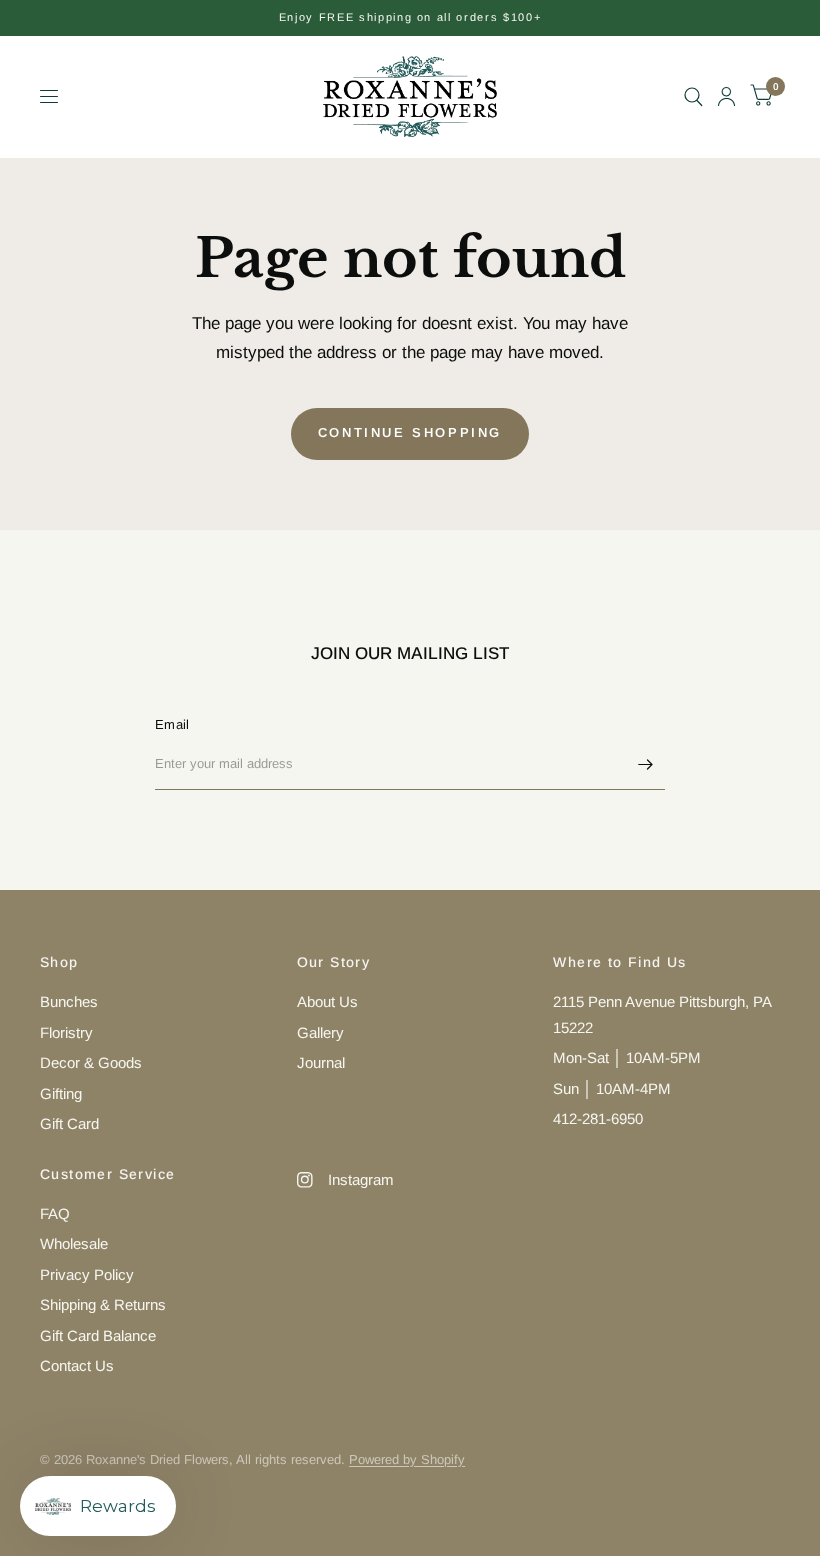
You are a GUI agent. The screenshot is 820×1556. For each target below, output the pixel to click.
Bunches (69, 1001)
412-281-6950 (598, 1118)
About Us (327, 1001)
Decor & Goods (91, 1062)
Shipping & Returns (103, 1304)
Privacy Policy (87, 1274)
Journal (321, 1062)
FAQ (55, 1213)
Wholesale (74, 1243)
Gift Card (69, 1123)
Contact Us (77, 1365)
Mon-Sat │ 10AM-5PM (627, 1057)
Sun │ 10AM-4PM (612, 1088)
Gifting (61, 1093)
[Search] (693, 96)
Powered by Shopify (407, 1459)
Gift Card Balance (98, 1335)
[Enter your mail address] (645, 764)
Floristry (66, 1032)
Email (172, 724)
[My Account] (726, 96)
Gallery (320, 1032)
